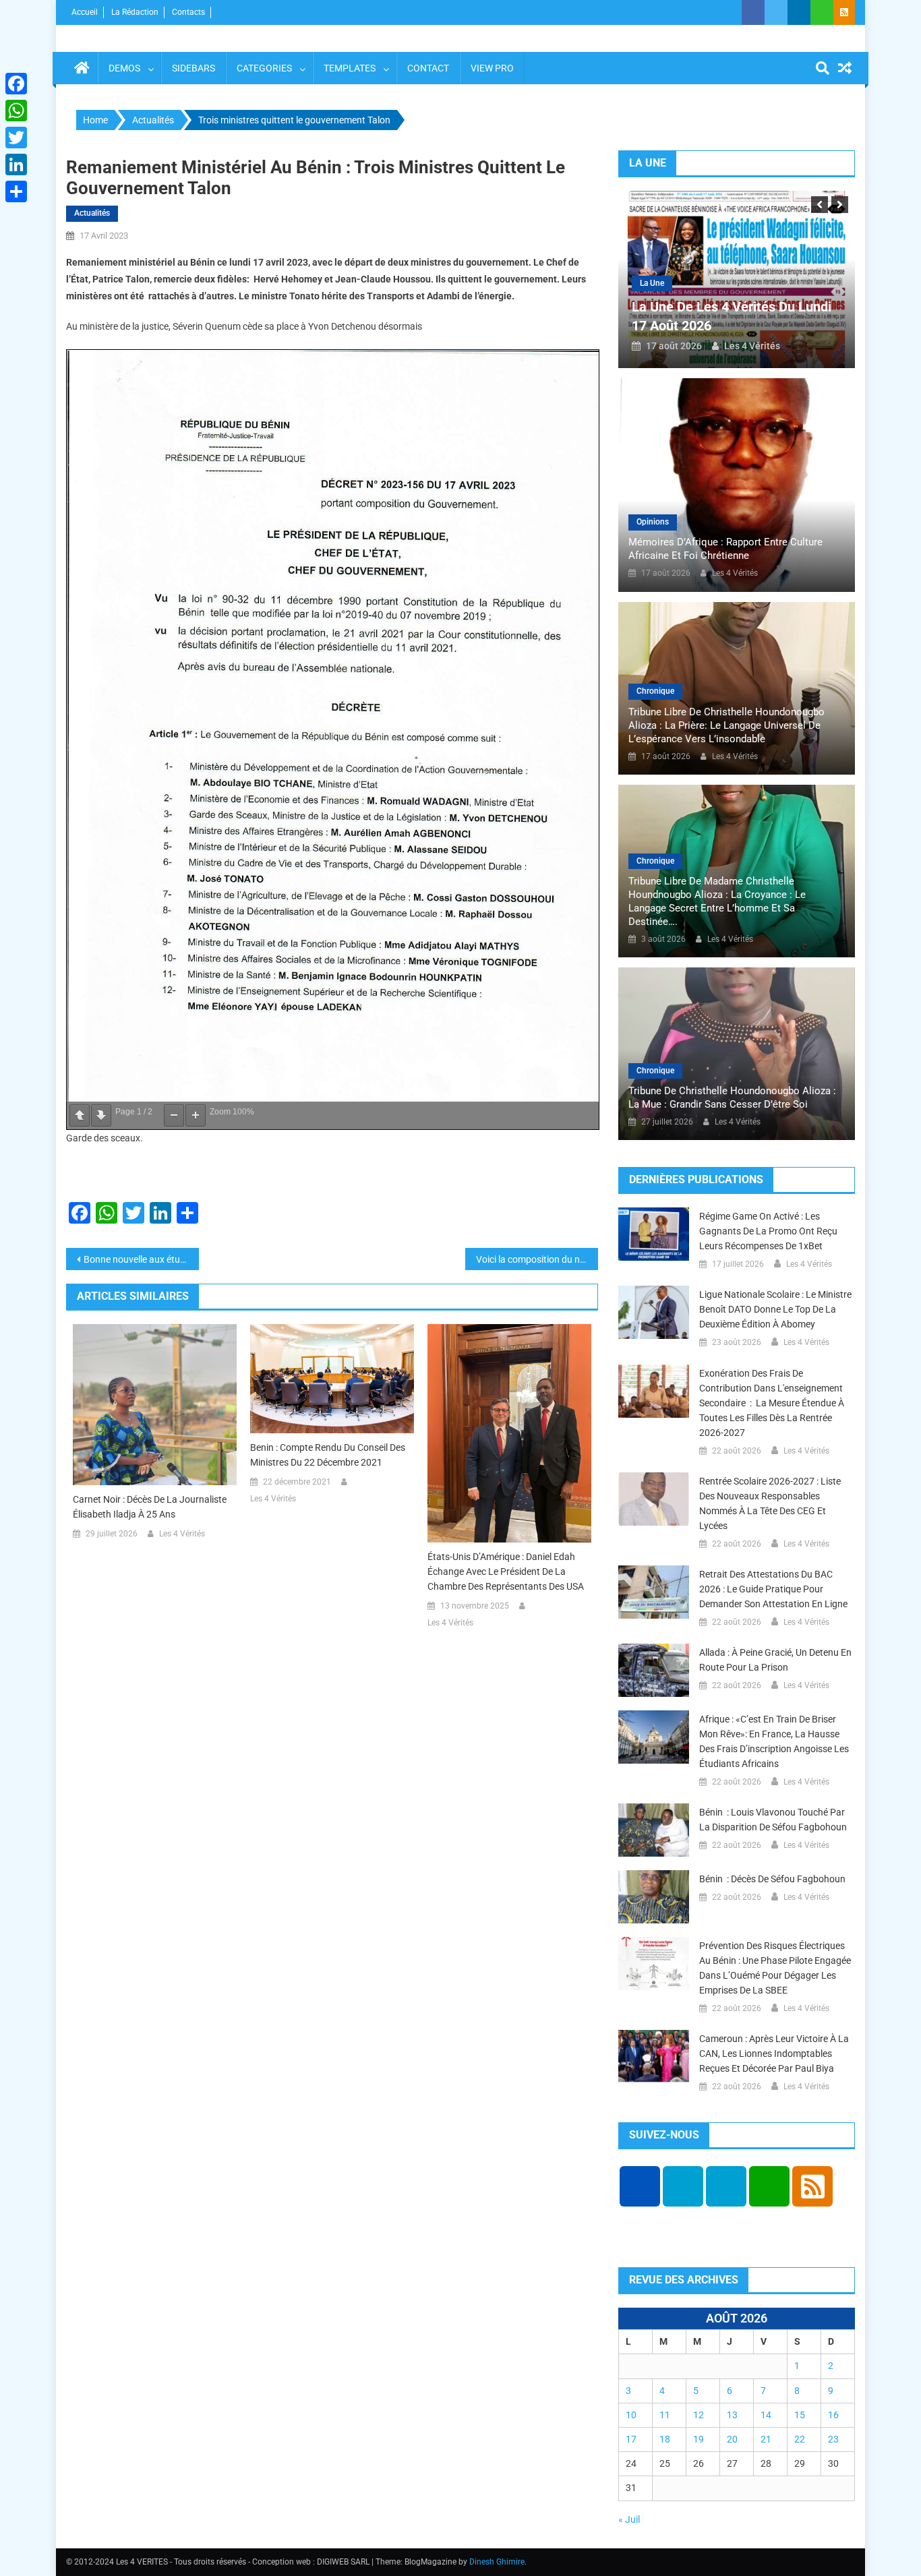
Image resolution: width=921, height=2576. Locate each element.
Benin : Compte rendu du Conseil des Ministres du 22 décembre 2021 (328, 1455)
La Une (652, 283)
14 (766, 2415)
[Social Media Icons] (640, 2186)
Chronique (655, 691)
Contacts (188, 12)
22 (800, 2439)
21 (766, 2439)
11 (665, 2415)
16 (833, 2415)
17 (631, 2439)
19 (699, 2439)
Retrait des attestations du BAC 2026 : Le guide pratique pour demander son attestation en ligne (773, 1589)
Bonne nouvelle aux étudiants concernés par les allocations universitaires (141, 1259)
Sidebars (194, 68)
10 (631, 2415)
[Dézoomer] (174, 1115)
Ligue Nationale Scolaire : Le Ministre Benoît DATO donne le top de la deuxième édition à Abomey (775, 1309)
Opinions (653, 522)
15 (800, 2415)
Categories (264, 68)
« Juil (629, 2519)
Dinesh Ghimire (497, 2562)
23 (833, 2439)
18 (665, 2439)
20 (732, 2439)
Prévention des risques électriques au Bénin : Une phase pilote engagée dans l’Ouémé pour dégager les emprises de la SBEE (775, 1968)
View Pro (492, 68)
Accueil (85, 12)
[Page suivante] (101, 1115)
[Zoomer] (196, 1115)
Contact (428, 68)
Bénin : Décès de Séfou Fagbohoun (772, 1879)
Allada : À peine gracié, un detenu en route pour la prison (775, 1660)
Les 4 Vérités (182, 1534)
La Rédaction (135, 12)
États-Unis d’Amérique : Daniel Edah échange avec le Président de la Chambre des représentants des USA (506, 1571)
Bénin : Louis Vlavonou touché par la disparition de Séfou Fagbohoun (773, 1820)
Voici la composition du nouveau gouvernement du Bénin (537, 1259)
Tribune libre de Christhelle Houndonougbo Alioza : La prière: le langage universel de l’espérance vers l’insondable (726, 725)
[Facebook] (16, 84)
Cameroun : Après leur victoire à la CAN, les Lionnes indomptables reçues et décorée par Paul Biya (774, 2054)
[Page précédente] (80, 1115)
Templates (350, 68)
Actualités (92, 213)
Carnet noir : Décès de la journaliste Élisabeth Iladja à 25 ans (150, 1507)
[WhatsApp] (16, 111)
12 (699, 2415)
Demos (124, 68)
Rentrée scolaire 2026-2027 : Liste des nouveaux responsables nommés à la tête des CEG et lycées (770, 1503)
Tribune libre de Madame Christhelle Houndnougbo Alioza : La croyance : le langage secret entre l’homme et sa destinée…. (717, 901)
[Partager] (16, 191)
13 (732, 2415)
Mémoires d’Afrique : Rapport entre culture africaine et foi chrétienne (725, 549)
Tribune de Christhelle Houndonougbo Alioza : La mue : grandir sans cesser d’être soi (732, 1098)
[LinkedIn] (16, 164)
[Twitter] (16, 138)
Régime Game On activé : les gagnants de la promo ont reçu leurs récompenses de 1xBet (768, 1231)
